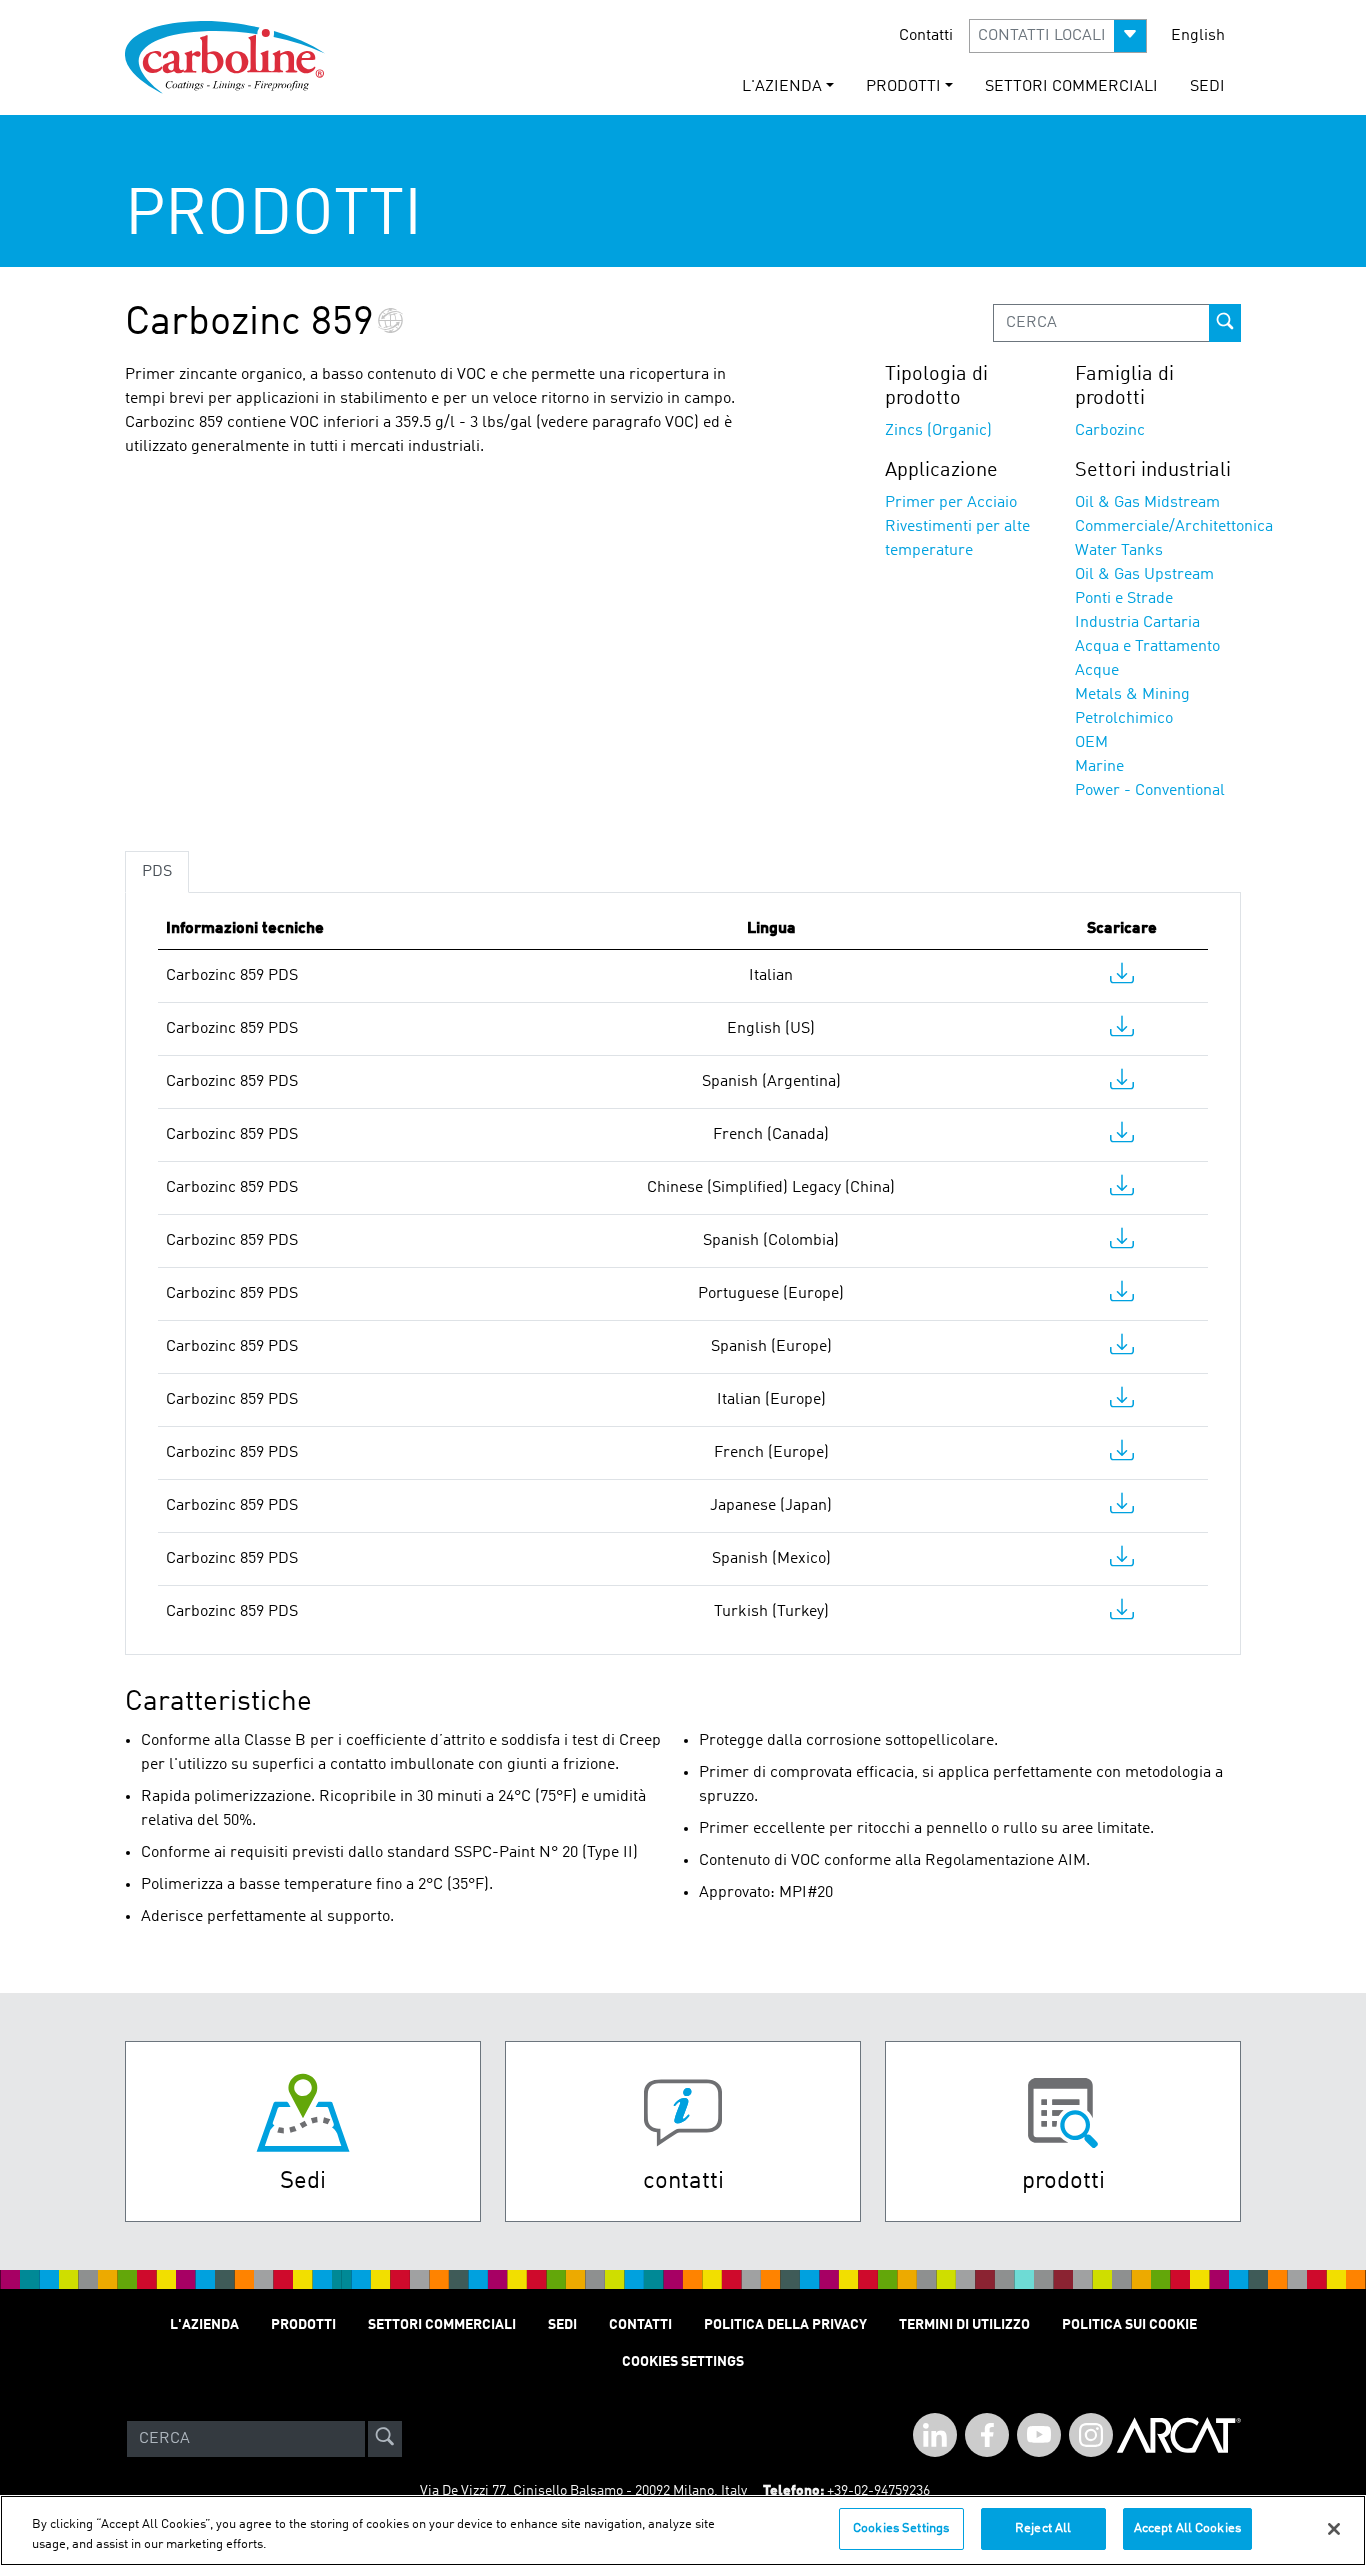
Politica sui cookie (1129, 2325)
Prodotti (303, 2325)
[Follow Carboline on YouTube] (1039, 2435)
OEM (1091, 743)
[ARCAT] (1179, 2439)
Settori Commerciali (1071, 87)
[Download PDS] (1122, 978)
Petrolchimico (1124, 719)
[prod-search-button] (1225, 323)
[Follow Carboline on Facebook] (987, 2435)
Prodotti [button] (903, 87)
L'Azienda (204, 2325)
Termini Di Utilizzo (964, 2325)
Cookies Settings (901, 2528)
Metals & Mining (1132, 695)
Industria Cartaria (1137, 623)
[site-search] (385, 2439)
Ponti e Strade (1124, 599)
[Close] (1334, 2529)
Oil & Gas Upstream (1144, 575)
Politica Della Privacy (785, 2325)
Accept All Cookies (1187, 2528)
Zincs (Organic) (938, 431)
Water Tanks (1119, 551)
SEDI (1207, 87)
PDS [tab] (157, 872)
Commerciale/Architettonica (1174, 527)
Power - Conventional (1150, 791)
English (1198, 36)
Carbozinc (1110, 431)
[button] (1058, 36)
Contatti (926, 36)
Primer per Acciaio (951, 503)
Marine (1099, 767)
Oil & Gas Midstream (1147, 503)
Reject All (1043, 2528)
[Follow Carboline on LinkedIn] (935, 2435)
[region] (683, 2530)
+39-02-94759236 (878, 2491)
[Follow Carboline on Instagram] (1091, 2435)
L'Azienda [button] (782, 87)
